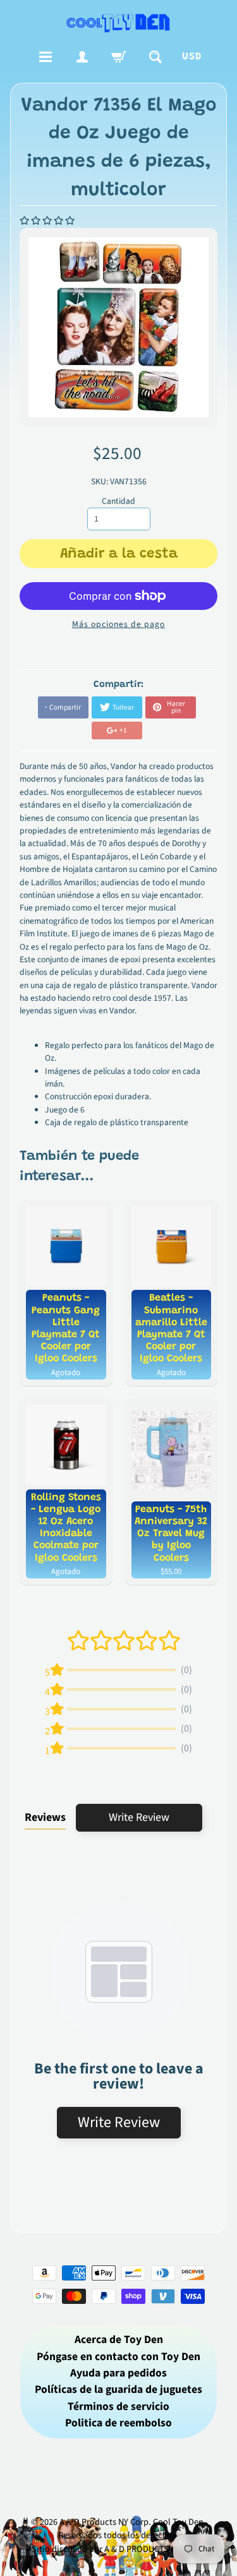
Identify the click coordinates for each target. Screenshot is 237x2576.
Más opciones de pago (118, 624)
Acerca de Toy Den (119, 2340)
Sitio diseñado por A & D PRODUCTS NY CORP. (118, 2549)
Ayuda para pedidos (118, 2373)
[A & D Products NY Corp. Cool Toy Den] (119, 22)
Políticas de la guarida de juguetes (118, 2389)
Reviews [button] (45, 1817)
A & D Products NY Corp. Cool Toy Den (131, 2522)
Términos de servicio (118, 2406)
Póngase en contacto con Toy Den (118, 2357)
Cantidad (118, 501)
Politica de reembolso (118, 2423)
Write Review (139, 1817)
